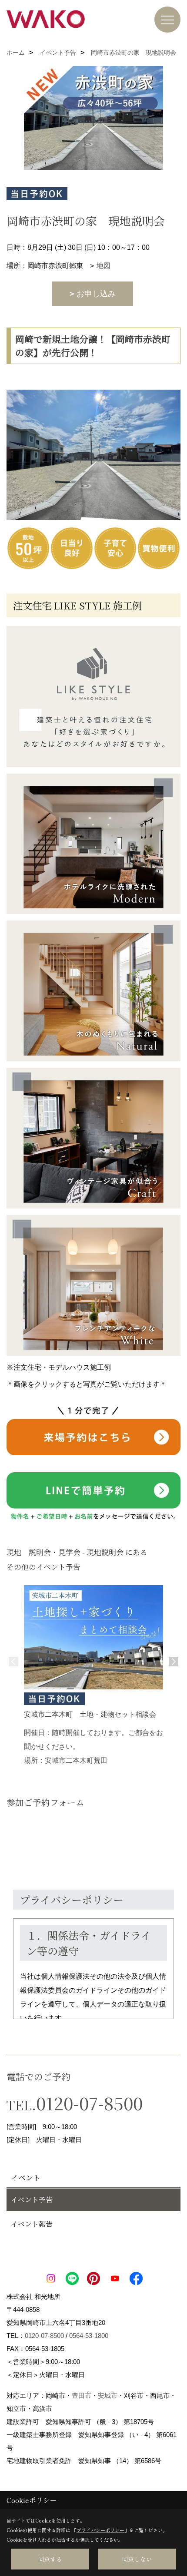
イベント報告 (32, 2224)
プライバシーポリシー (100, 2530)
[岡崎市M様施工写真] (93, 844)
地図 (104, 266)
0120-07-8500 (89, 2103)
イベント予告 (32, 2200)
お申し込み (96, 294)
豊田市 (82, 2396)
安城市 (108, 2396)
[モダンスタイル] (93, 696)
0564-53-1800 (89, 2336)
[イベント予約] (93, 1431)
